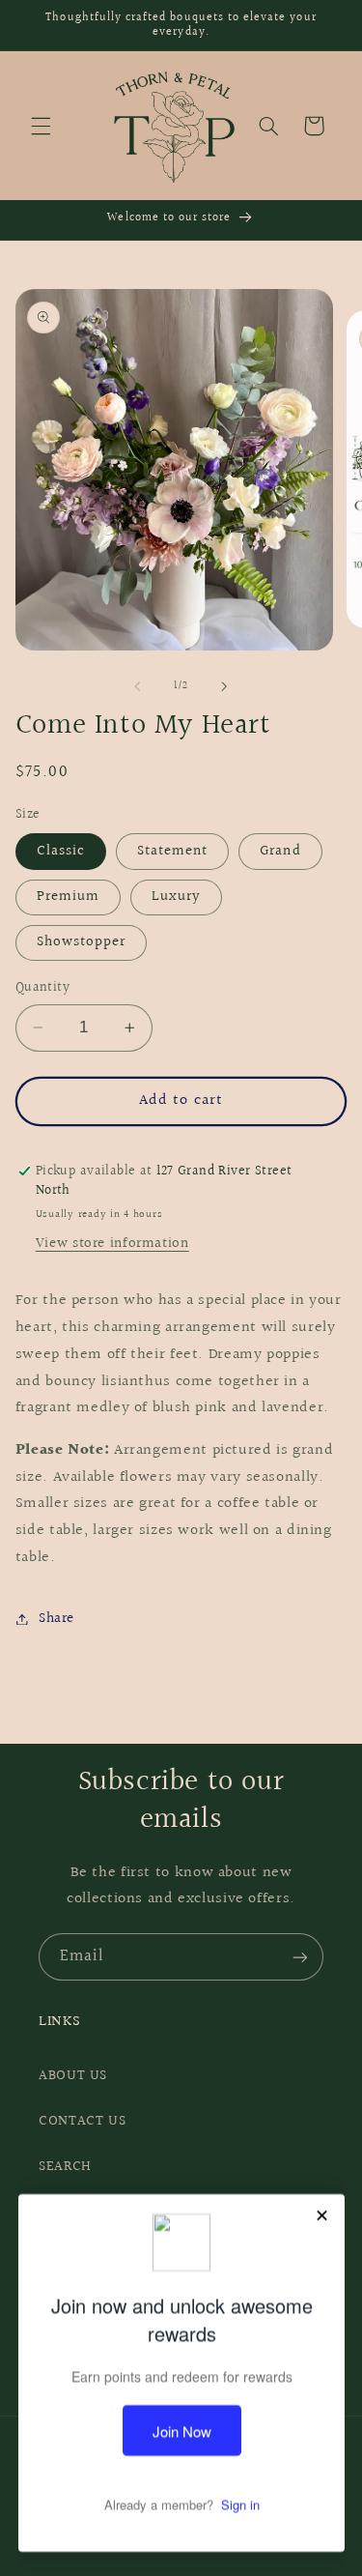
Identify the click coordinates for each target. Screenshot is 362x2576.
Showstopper (82, 942)
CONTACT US (82, 2121)
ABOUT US (73, 2076)
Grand (280, 851)
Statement (172, 851)
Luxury (176, 897)
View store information (112, 1244)
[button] (41, 126)
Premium (68, 897)
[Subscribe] (300, 1957)
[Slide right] (225, 686)
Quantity (42, 988)
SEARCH (65, 2167)
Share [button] (56, 1619)
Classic (61, 851)
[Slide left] (137, 686)
